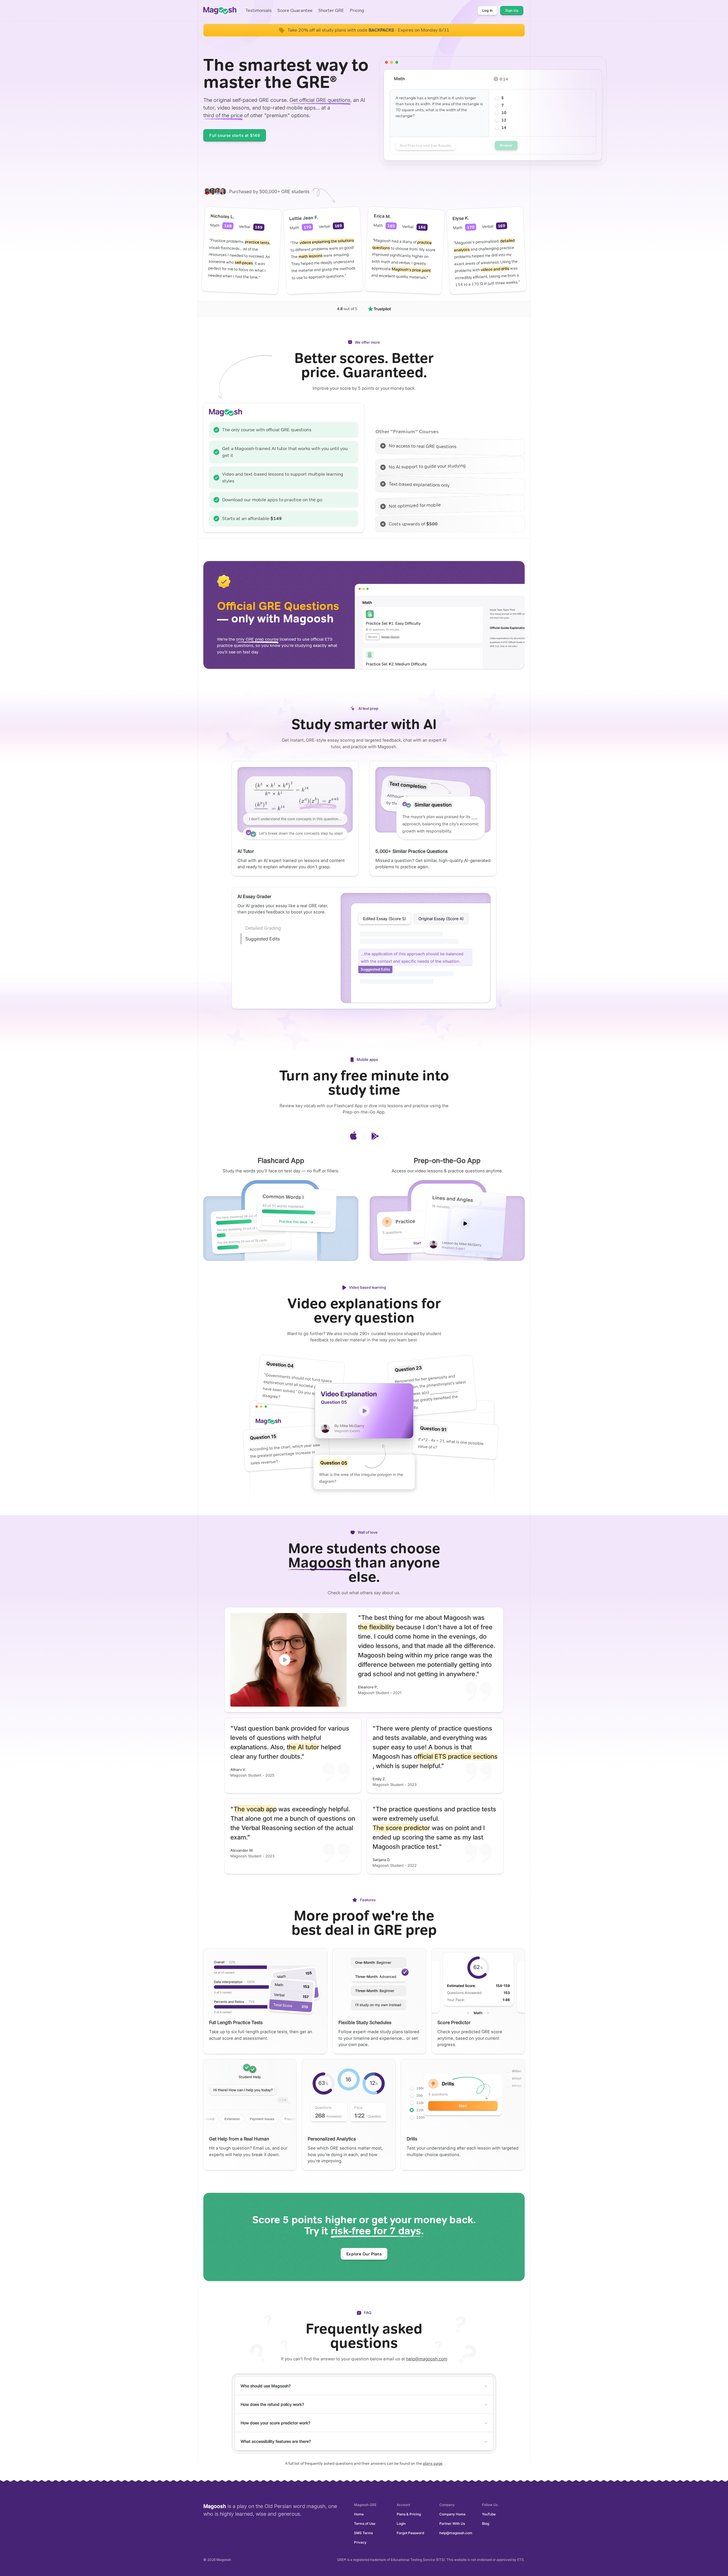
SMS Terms (363, 2533)
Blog (486, 2524)
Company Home (452, 2514)
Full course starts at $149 (235, 135)
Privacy (360, 2542)
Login (401, 2524)
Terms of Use (365, 2524)
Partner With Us (452, 2524)
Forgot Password (410, 2533)
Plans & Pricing (409, 2514)
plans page (433, 2463)
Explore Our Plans (364, 2254)
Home (359, 2514)
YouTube (489, 2514)
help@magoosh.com (427, 2359)
